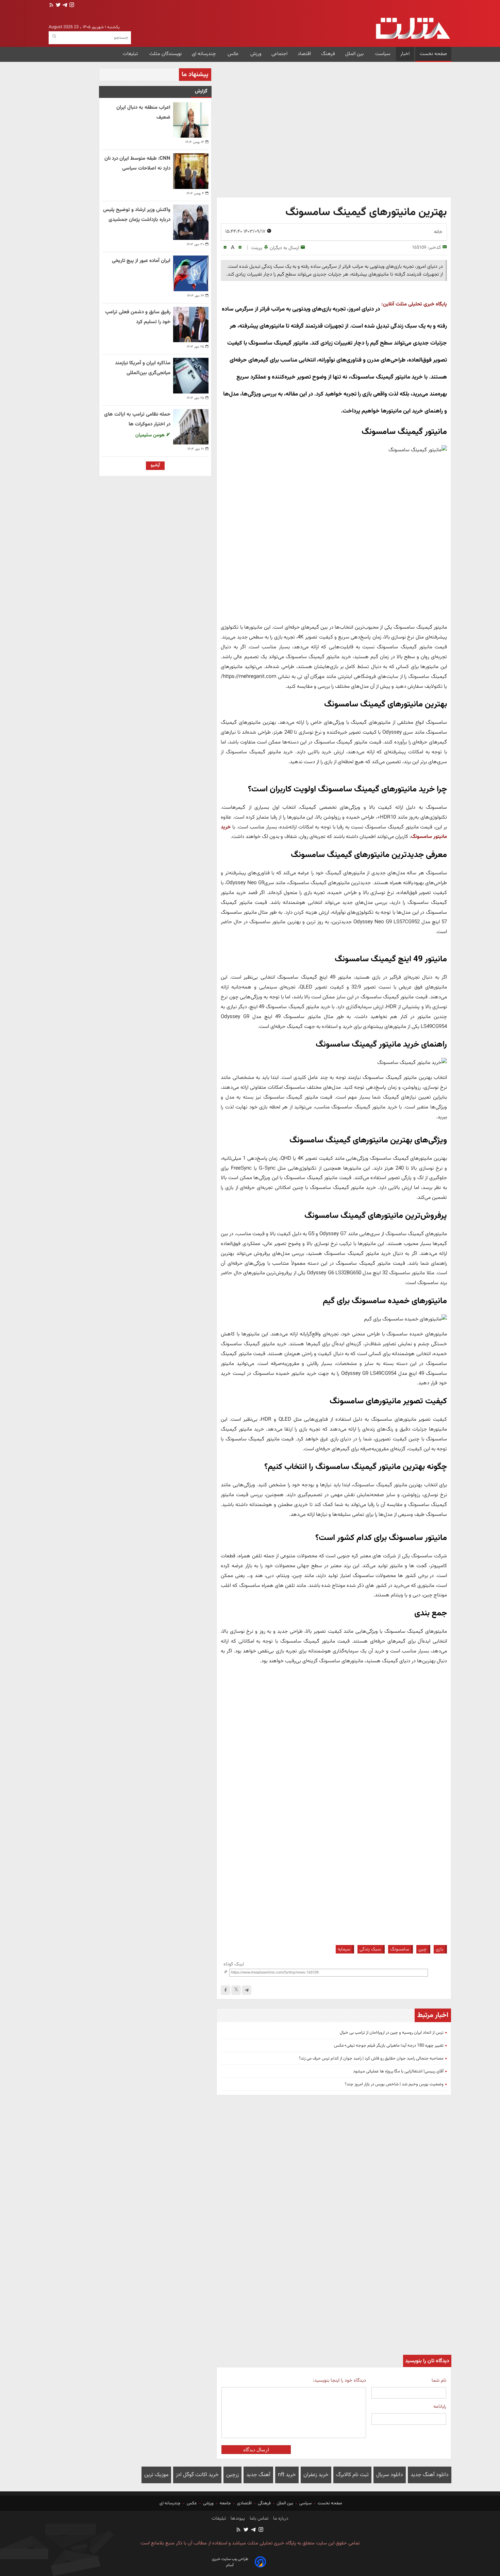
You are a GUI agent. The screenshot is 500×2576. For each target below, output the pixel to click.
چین (422, 1949)
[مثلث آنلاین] (413, 28)
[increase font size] (240, 248)
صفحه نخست (433, 54)
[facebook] (226, 1990)
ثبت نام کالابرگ (352, 2475)
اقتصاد (304, 54)
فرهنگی (264, 2503)
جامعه (225, 2503)
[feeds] (51, 6)
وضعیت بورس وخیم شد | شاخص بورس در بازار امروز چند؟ (394, 2084)
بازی (439, 1949)
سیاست (383, 54)
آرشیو (155, 465)
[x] (236, 1990)
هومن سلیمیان (151, 435)
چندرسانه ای (205, 54)
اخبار (405, 54)
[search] (54, 37)
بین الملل (355, 54)
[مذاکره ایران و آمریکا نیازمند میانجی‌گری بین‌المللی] (191, 375)
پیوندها (237, 2519)
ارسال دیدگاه (256, 2450)
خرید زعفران (316, 2475)
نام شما (439, 2380)
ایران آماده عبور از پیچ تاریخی (141, 261)
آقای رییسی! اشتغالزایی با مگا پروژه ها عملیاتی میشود (398, 2071)
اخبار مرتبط (433, 2015)
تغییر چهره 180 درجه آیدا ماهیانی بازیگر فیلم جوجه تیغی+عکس (389, 2046)
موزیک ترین (156, 2475)
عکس (234, 54)
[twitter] (57, 6)
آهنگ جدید (258, 2475)
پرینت (257, 248)
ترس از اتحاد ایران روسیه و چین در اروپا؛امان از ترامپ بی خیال (392, 2033)
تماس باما (258, 2519)
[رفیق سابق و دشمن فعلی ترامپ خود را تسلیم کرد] (191, 325)
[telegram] (64, 6)
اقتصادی (244, 2503)
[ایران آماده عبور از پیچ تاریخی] (191, 273)
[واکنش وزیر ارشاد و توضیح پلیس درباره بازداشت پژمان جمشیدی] (191, 222)
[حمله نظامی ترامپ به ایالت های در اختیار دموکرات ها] (191, 427)
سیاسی (305, 2503)
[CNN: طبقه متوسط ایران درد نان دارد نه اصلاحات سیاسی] (191, 171)
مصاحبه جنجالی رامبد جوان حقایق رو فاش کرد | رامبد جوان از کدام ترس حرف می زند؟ (371, 2058)
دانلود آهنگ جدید (430, 2475)
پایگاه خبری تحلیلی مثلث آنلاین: (414, 304)
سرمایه (344, 1949)
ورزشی (208, 2503)
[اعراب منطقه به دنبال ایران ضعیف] (191, 120)
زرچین (232, 2475)
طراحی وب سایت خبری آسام (230, 2562)
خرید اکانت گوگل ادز (197, 2475)
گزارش (201, 91)
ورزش (256, 54)
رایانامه (440, 2407)
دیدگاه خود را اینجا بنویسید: (339, 2380)
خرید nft (287, 2475)
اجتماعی (279, 54)
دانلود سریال (390, 2475)
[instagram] (71, 6)
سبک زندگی (370, 1949)
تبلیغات (131, 54)
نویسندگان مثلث (165, 54)
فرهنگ (328, 54)
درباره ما (280, 2519)
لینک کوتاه (234, 1964)
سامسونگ (400, 1949)
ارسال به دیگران (284, 248)
